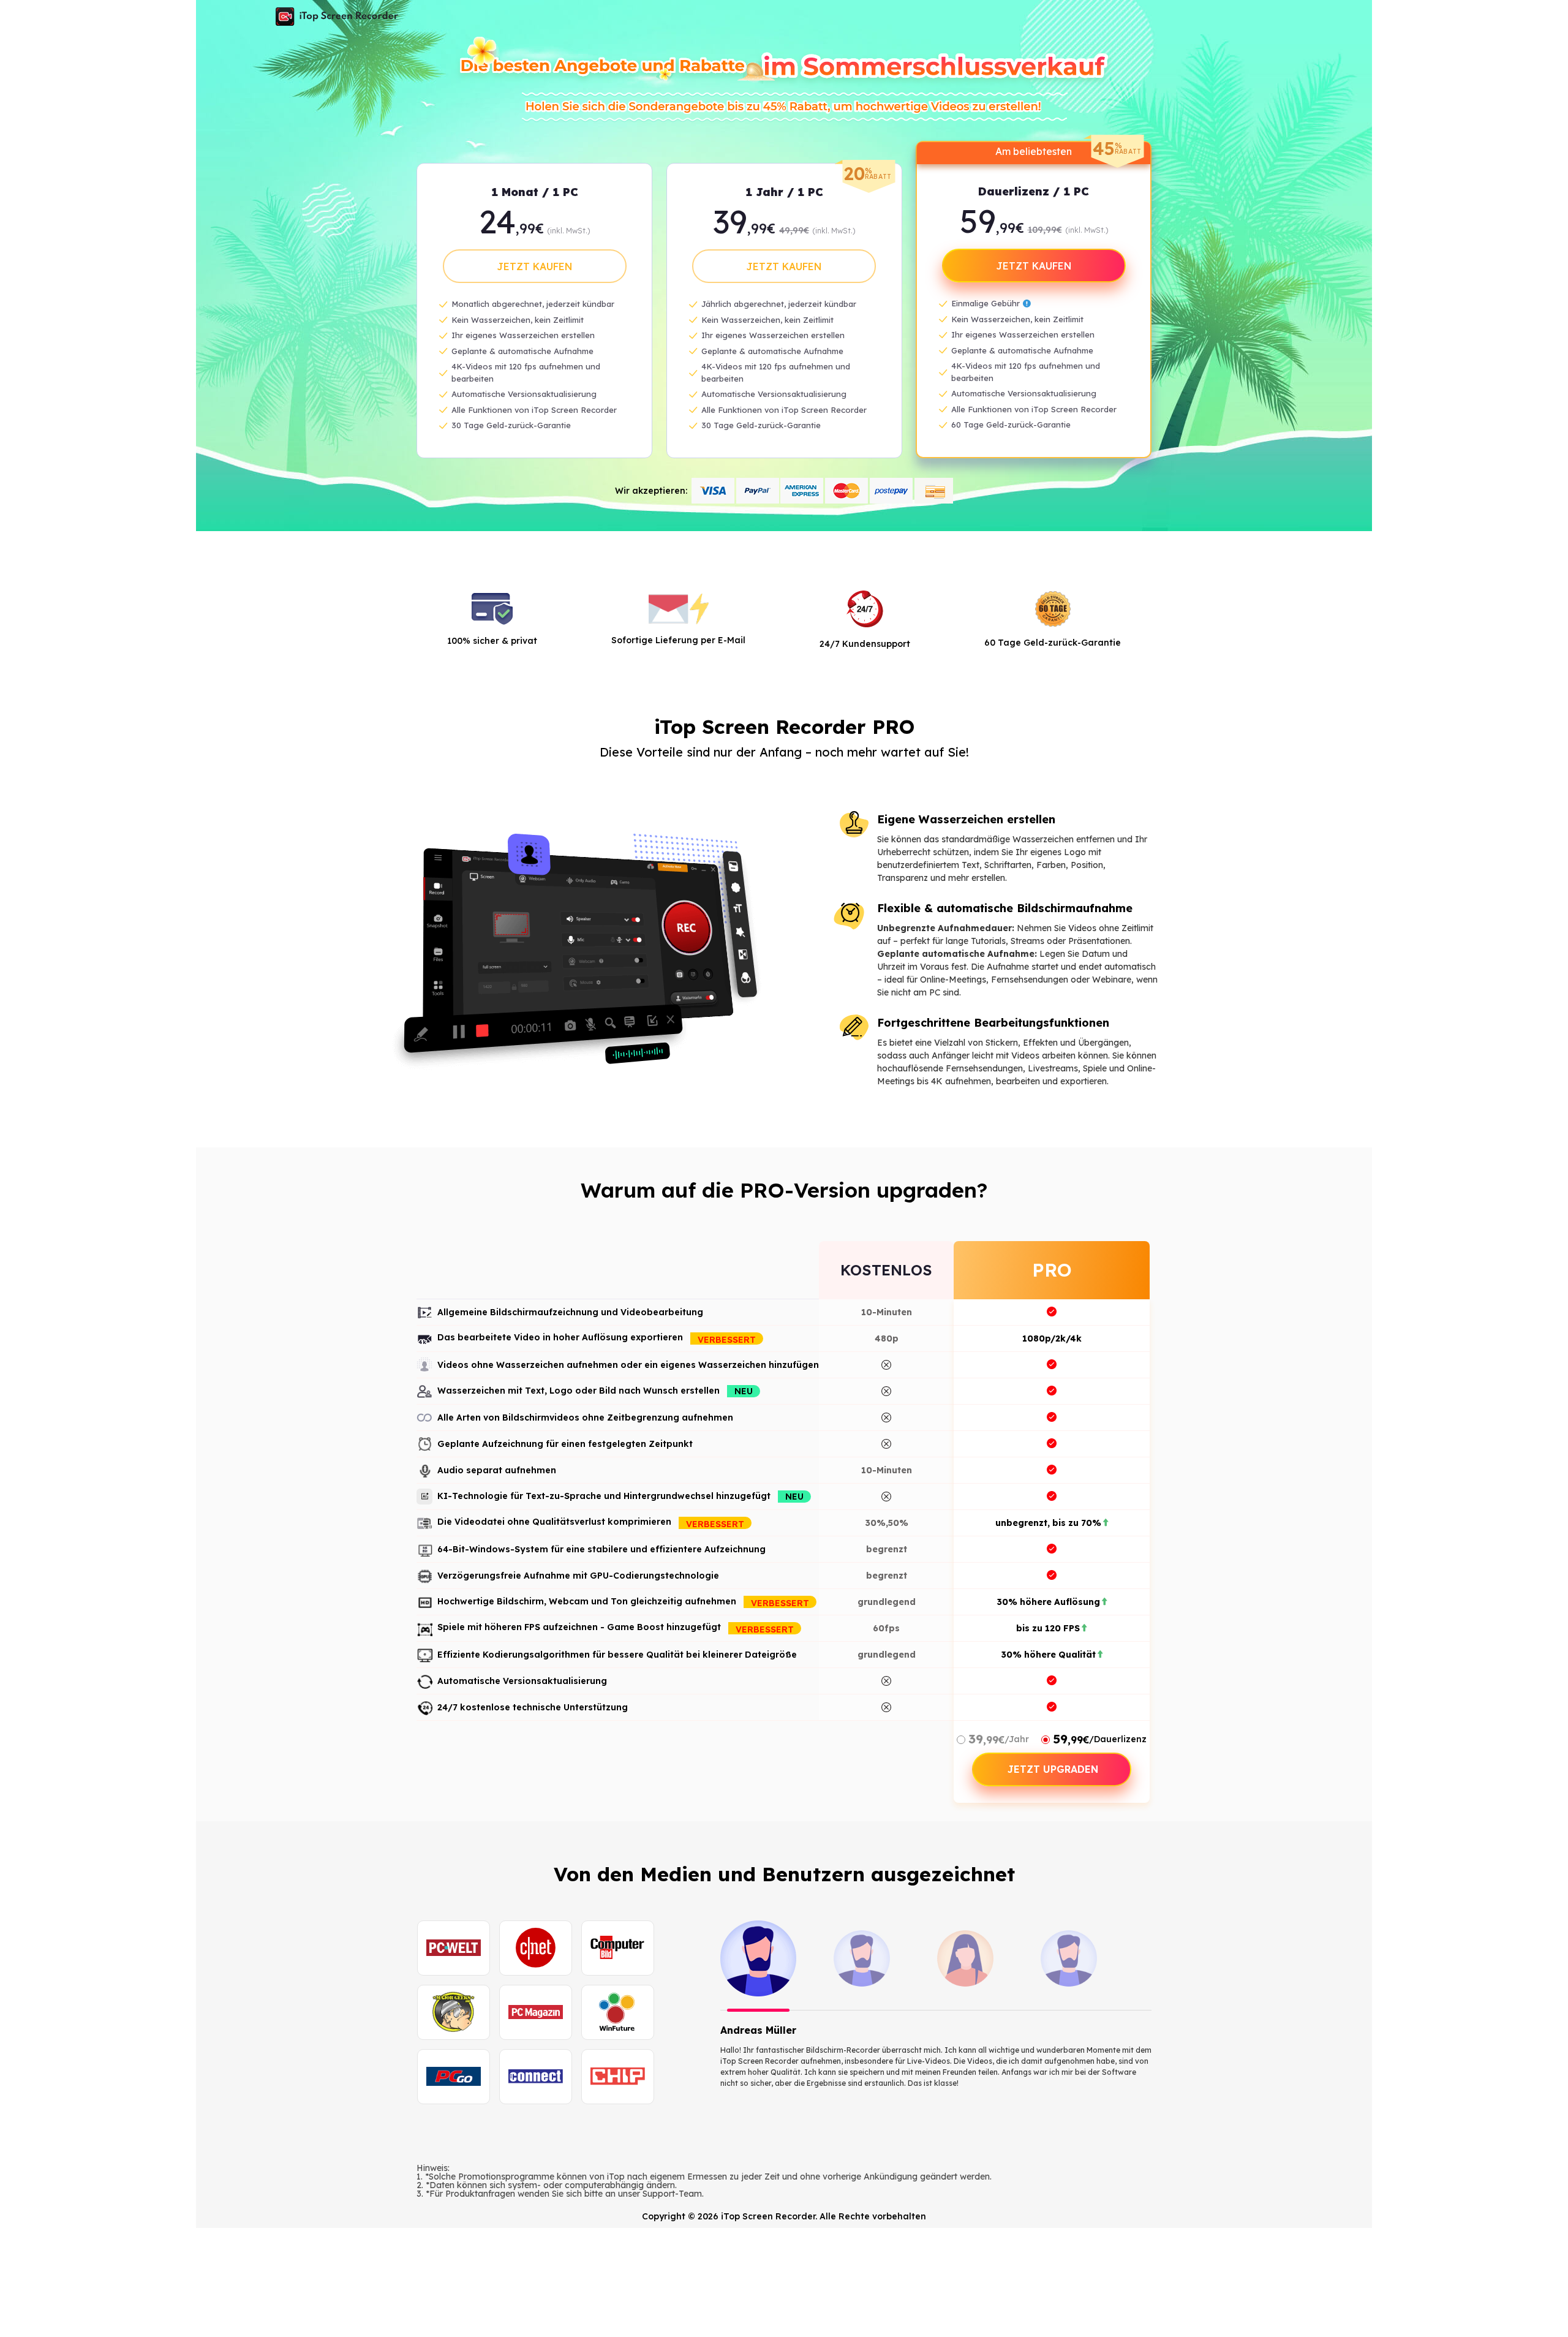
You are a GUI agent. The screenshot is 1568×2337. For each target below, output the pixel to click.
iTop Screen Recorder (337, 17)
